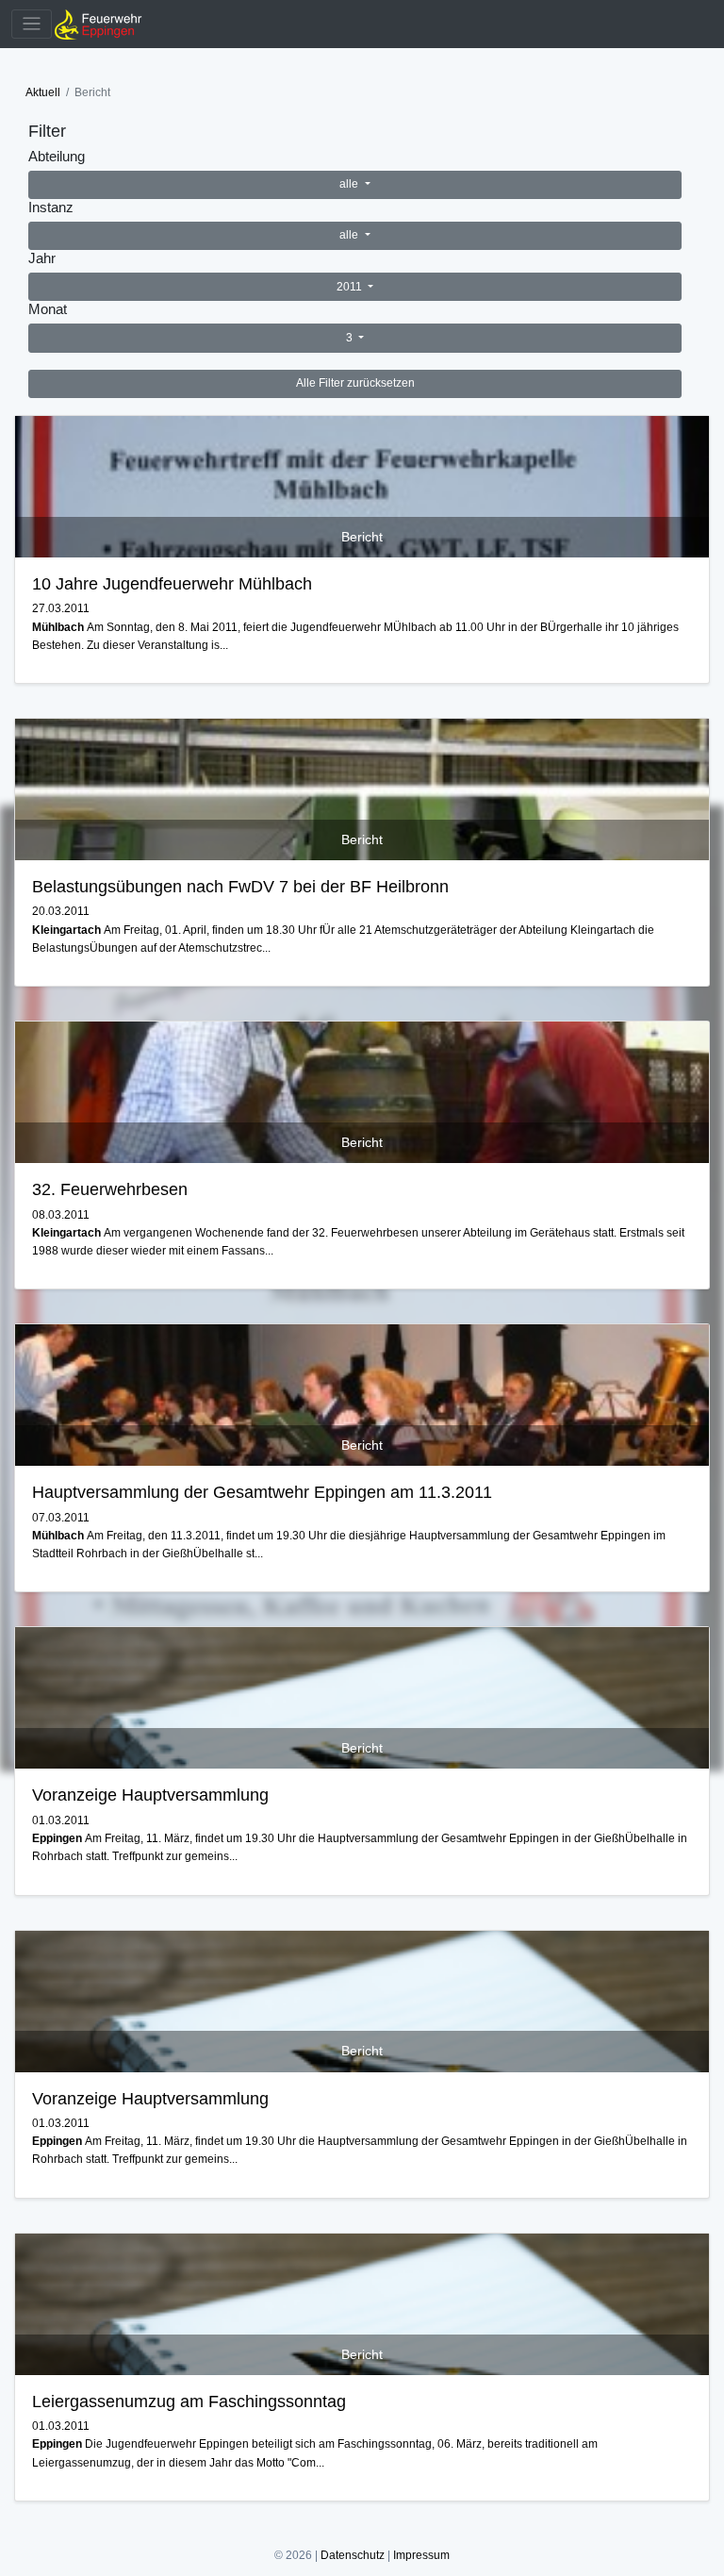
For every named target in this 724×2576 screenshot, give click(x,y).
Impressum (421, 2555)
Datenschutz (353, 2555)
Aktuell (43, 92)
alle (350, 184)
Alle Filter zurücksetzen (355, 383)
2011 (351, 287)
